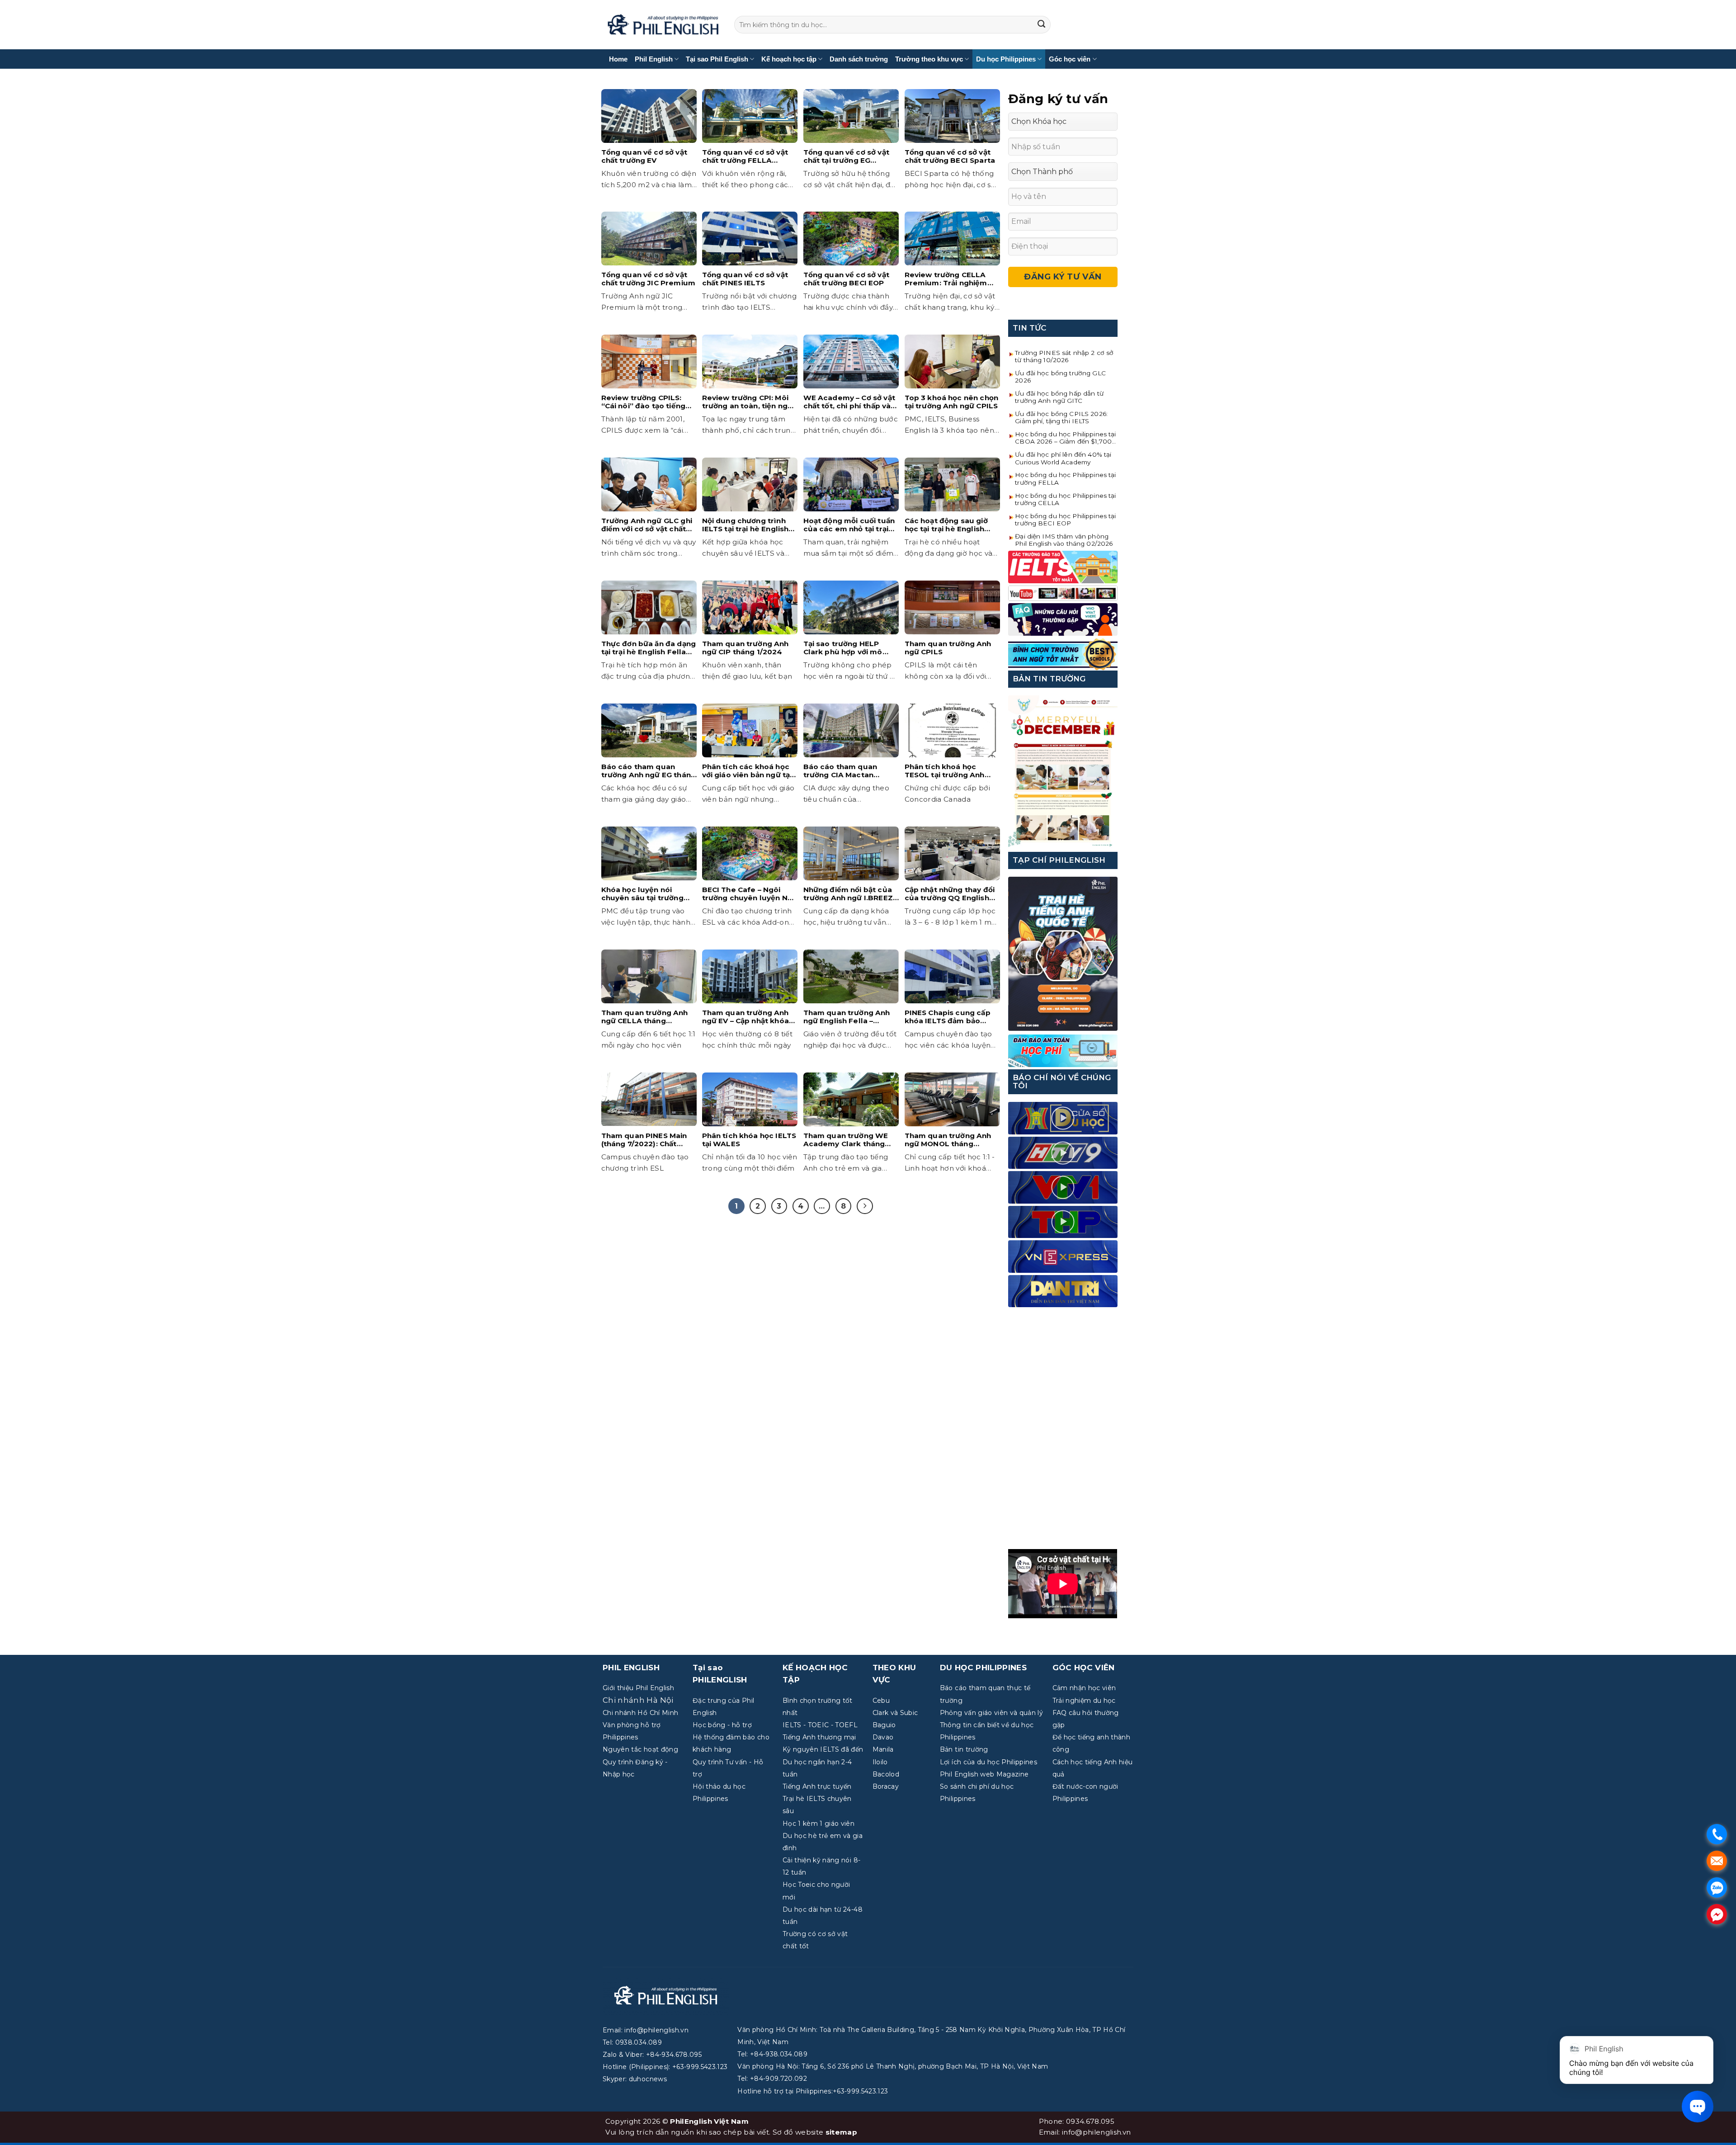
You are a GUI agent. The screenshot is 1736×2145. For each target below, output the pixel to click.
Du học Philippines (1006, 59)
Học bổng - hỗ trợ (722, 1725)
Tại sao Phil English (717, 59)
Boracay (886, 1786)
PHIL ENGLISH (631, 1668)
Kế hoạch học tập (789, 59)
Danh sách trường (859, 59)
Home (618, 59)
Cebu (881, 1701)
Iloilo (880, 1762)
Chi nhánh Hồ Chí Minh (640, 1713)
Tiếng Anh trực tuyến (817, 1786)
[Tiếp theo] (865, 1206)
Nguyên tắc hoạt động (640, 1749)
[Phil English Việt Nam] (663, 25)
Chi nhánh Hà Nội (638, 1700)
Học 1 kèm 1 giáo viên (818, 1824)
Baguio (884, 1725)
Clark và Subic (895, 1713)
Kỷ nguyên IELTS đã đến (823, 1749)
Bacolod (886, 1774)
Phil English (654, 59)
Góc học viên (1070, 59)
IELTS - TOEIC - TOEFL (820, 1725)
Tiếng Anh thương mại (819, 1737)
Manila (883, 1749)
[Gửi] (1042, 25)
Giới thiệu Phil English (638, 1688)
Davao (883, 1737)
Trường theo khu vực (929, 59)
